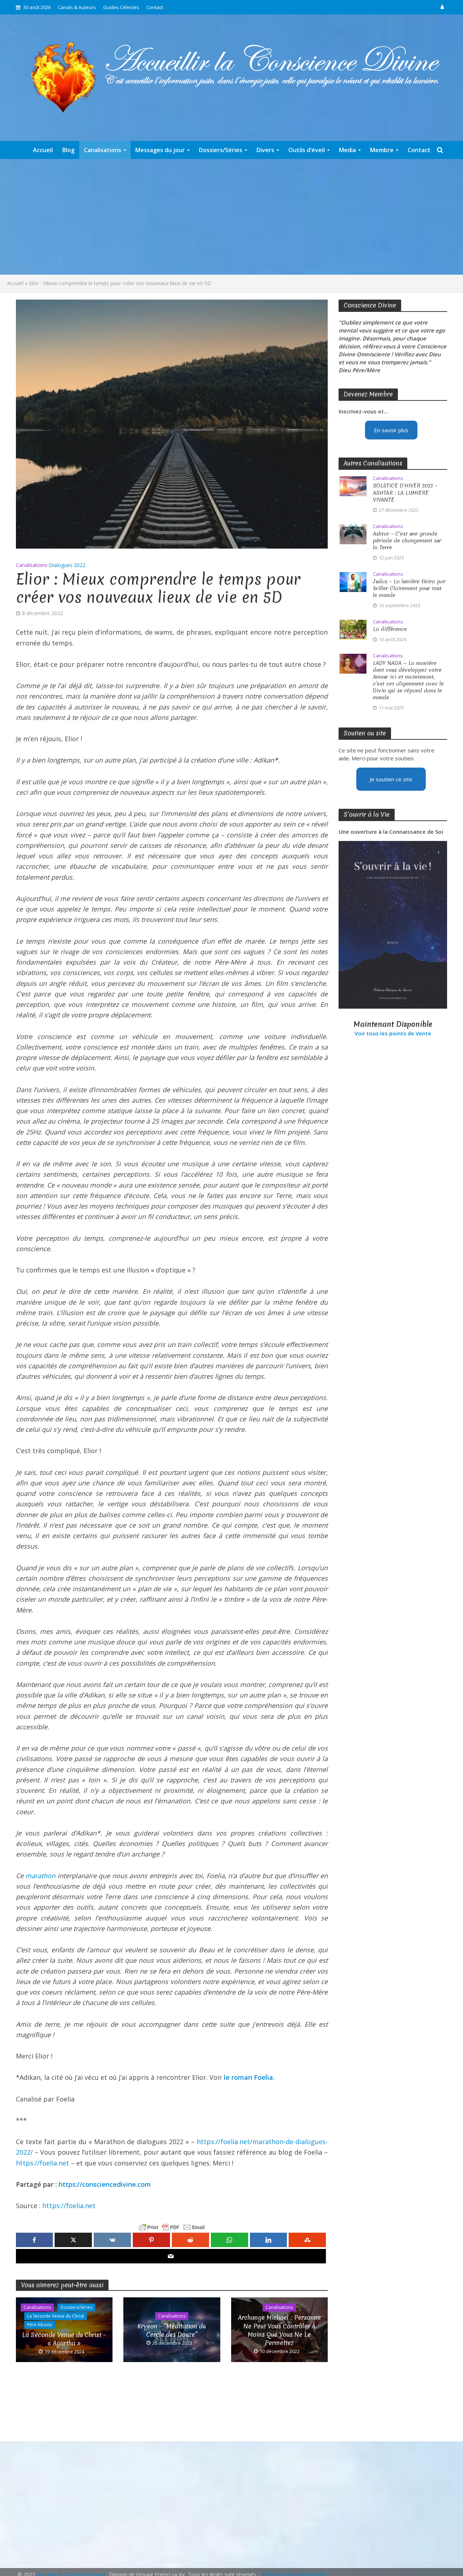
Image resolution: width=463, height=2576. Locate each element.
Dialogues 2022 (67, 565)
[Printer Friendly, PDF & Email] (172, 2227)
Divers (265, 150)
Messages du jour (160, 150)
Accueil (43, 150)
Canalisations (103, 150)
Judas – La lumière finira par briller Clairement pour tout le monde (409, 589)
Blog (68, 150)
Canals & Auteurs (77, 7)
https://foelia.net (43, 2163)
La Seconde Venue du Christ (56, 2316)
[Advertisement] (231, 217)
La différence (390, 629)
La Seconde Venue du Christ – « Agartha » (64, 2339)
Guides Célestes (121, 7)
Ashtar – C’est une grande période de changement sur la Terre (407, 541)
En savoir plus (391, 430)
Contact (155, 7)
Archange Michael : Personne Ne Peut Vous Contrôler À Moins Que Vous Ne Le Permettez (279, 2330)
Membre (382, 150)
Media (347, 150)
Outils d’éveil (307, 150)
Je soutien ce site (391, 779)
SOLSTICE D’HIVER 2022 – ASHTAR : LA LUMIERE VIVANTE (405, 493)
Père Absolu (40, 2325)
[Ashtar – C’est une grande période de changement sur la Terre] (353, 533)
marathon (40, 1876)
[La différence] (353, 629)
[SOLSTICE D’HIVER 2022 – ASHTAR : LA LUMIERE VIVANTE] (353, 486)
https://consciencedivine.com (105, 2184)
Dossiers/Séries (221, 150)
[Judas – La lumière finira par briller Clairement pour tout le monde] (353, 581)
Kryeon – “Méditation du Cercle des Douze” (172, 2330)
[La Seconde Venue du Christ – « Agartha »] (64, 2329)
